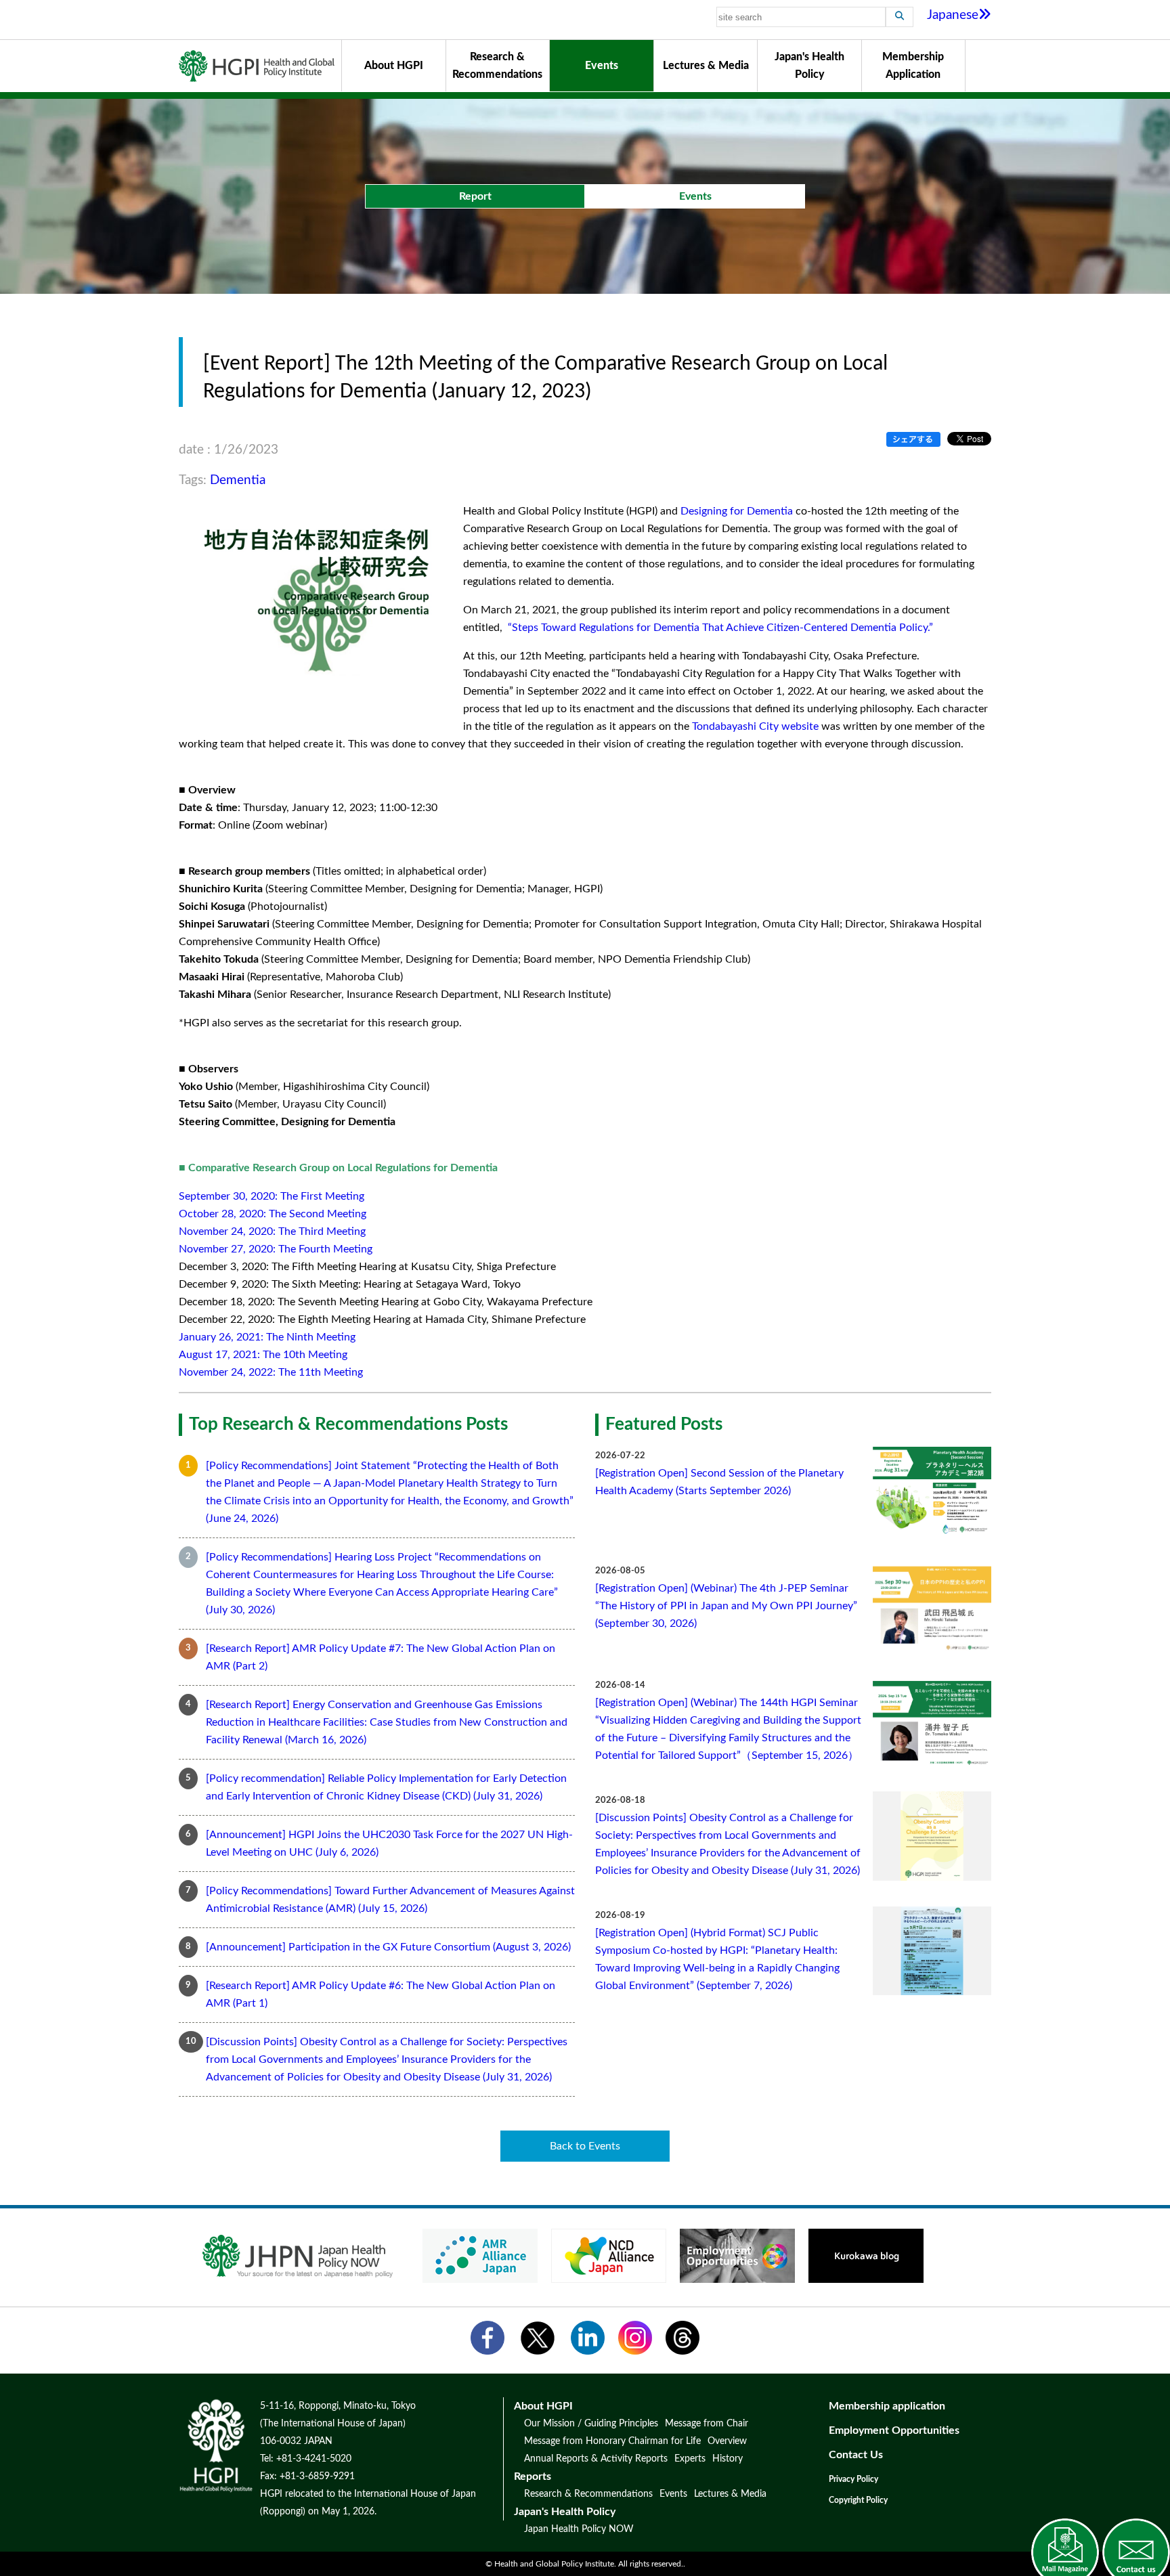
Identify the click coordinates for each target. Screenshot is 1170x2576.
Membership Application (913, 66)
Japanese (953, 15)
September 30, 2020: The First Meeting (272, 1196)
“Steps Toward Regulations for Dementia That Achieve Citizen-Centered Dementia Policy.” (719, 628)
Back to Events (585, 2146)
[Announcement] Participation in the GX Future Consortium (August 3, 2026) (388, 1947)
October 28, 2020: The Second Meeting (273, 1214)
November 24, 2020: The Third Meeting (272, 1231)
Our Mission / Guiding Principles (591, 2424)
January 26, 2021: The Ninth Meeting (267, 1337)
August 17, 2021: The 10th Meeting (263, 1355)
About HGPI (394, 66)
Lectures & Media (706, 66)
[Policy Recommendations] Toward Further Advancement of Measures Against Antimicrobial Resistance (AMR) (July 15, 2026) (390, 1900)
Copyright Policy (858, 2500)
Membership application (887, 2406)
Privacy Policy (853, 2479)
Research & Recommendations (497, 66)
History (728, 2459)
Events (602, 66)
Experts (690, 2459)
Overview (727, 2441)
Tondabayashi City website (755, 726)
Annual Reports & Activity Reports (596, 2459)
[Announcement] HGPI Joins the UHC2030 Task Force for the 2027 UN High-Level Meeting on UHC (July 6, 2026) (389, 1843)
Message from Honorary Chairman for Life (612, 2441)
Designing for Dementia (737, 511)
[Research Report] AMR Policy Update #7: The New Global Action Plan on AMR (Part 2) (381, 1657)
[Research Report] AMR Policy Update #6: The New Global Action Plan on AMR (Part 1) (381, 1994)
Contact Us (856, 2455)
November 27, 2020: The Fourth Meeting (276, 1249)
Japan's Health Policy (809, 66)
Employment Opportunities (894, 2430)
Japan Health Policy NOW (579, 2529)
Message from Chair (707, 2424)
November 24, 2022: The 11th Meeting (271, 1372)
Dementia (238, 480)
